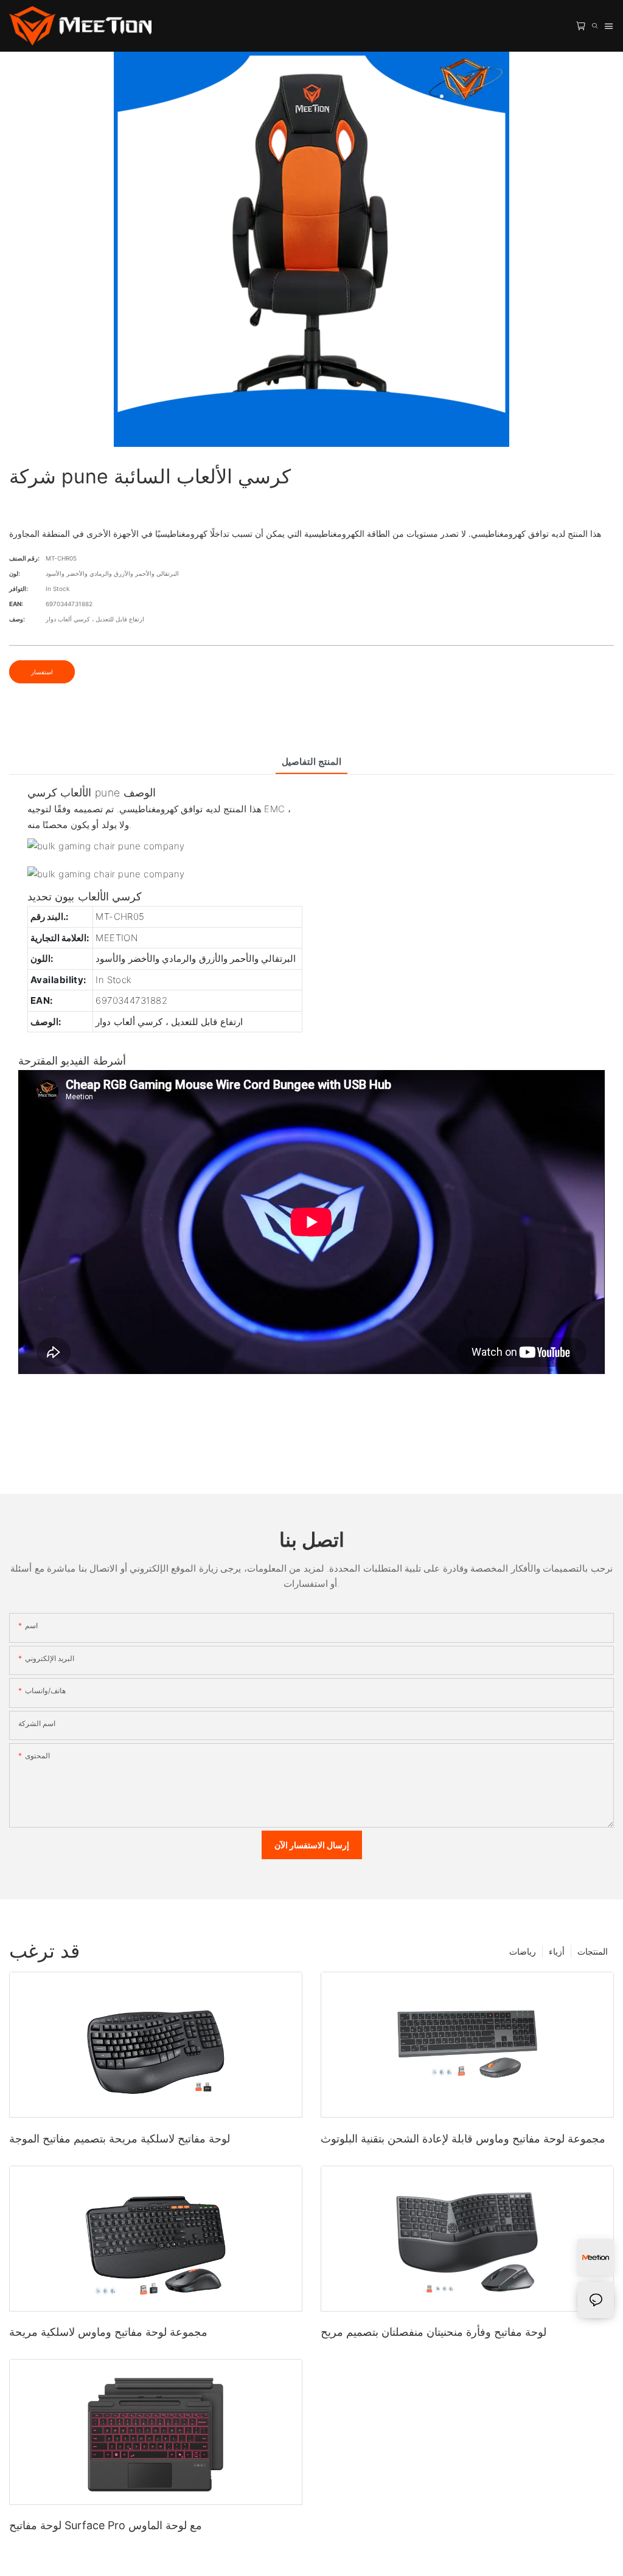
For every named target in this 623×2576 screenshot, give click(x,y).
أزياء (557, 1951)
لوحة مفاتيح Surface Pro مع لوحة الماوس (106, 2525)
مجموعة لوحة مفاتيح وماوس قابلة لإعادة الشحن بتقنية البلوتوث (463, 2139)
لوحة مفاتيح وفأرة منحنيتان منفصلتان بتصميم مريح (433, 2332)
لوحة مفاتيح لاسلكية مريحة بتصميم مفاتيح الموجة (120, 2139)
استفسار (42, 672)
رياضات (523, 1951)
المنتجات (593, 1951)
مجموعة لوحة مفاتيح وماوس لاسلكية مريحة (108, 2332)
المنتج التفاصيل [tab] (311, 761)
